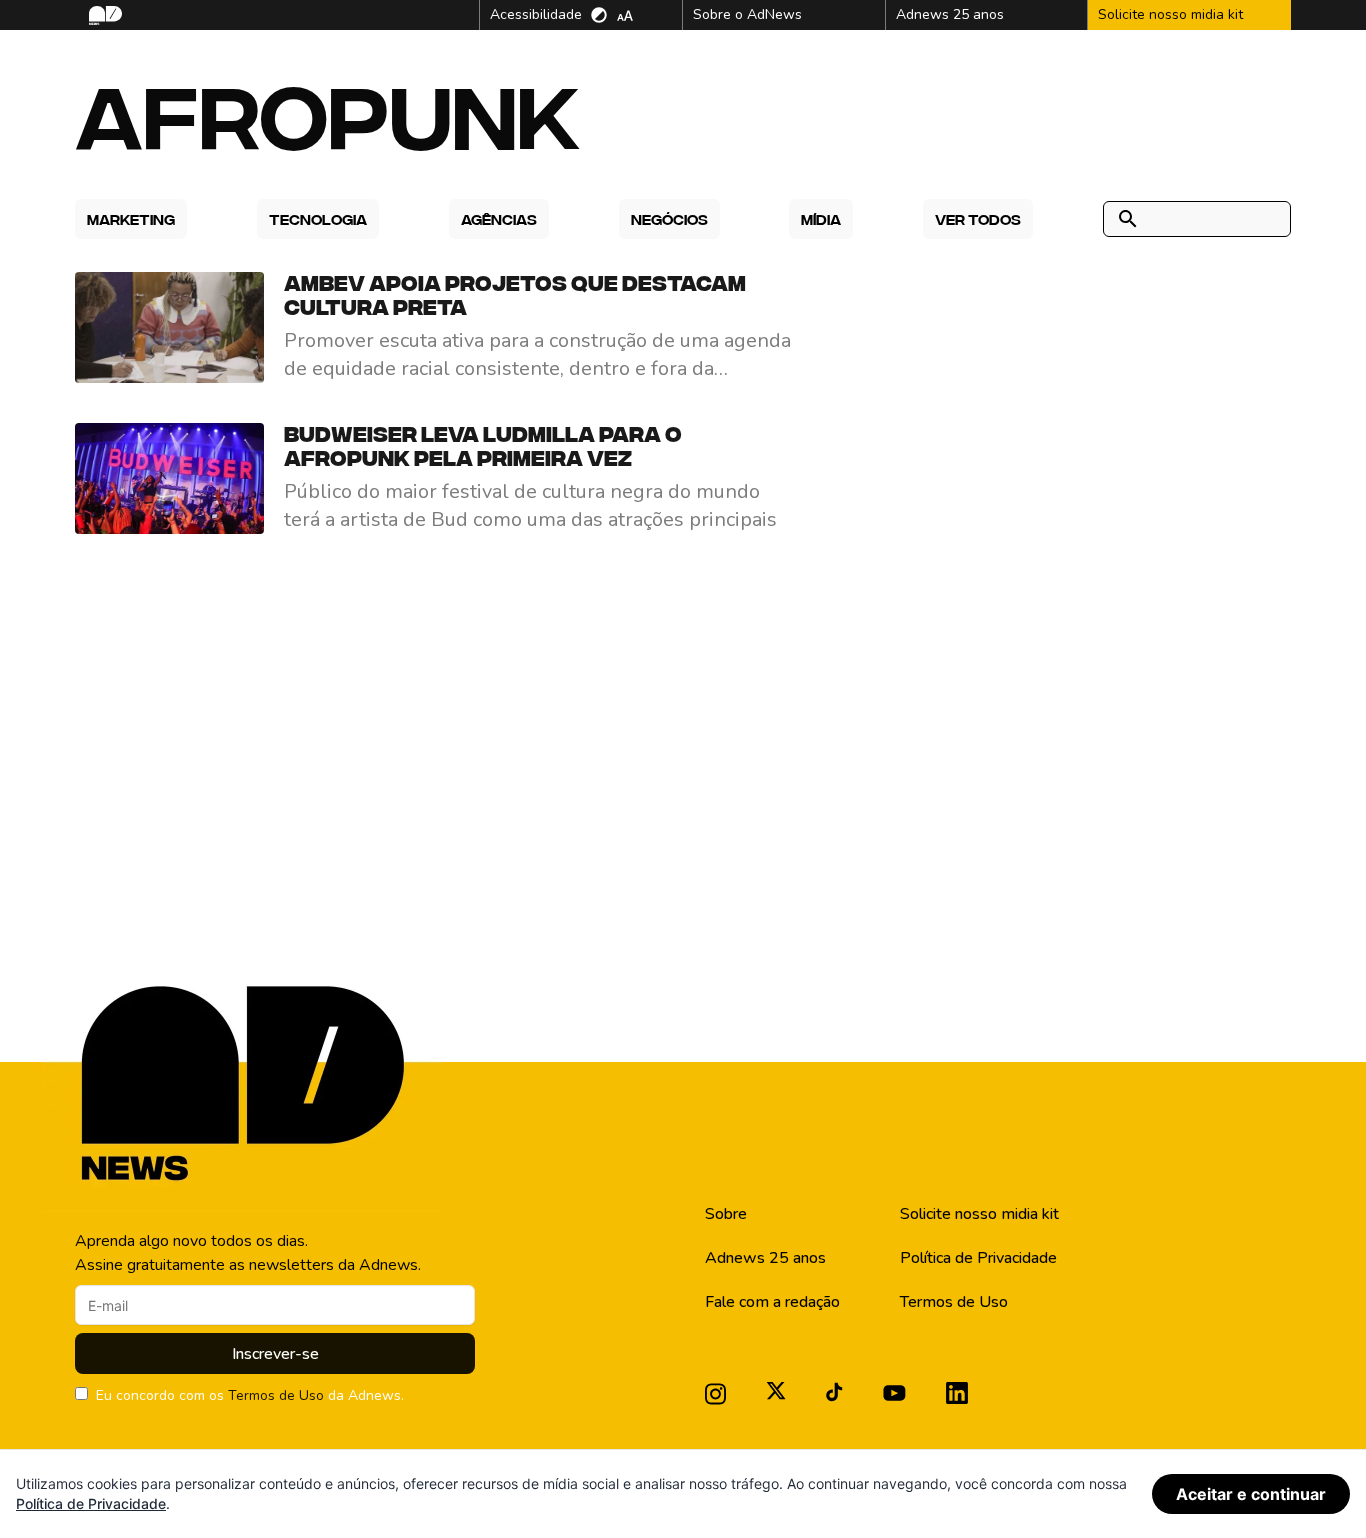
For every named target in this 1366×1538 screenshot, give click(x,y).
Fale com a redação (772, 1302)
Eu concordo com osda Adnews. (250, 1395)
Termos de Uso (276, 1395)
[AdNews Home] (103, 15)
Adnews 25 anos (765, 1258)
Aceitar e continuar (1251, 1494)
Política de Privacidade (978, 1258)
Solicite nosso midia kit (979, 1214)
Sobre (726, 1214)
